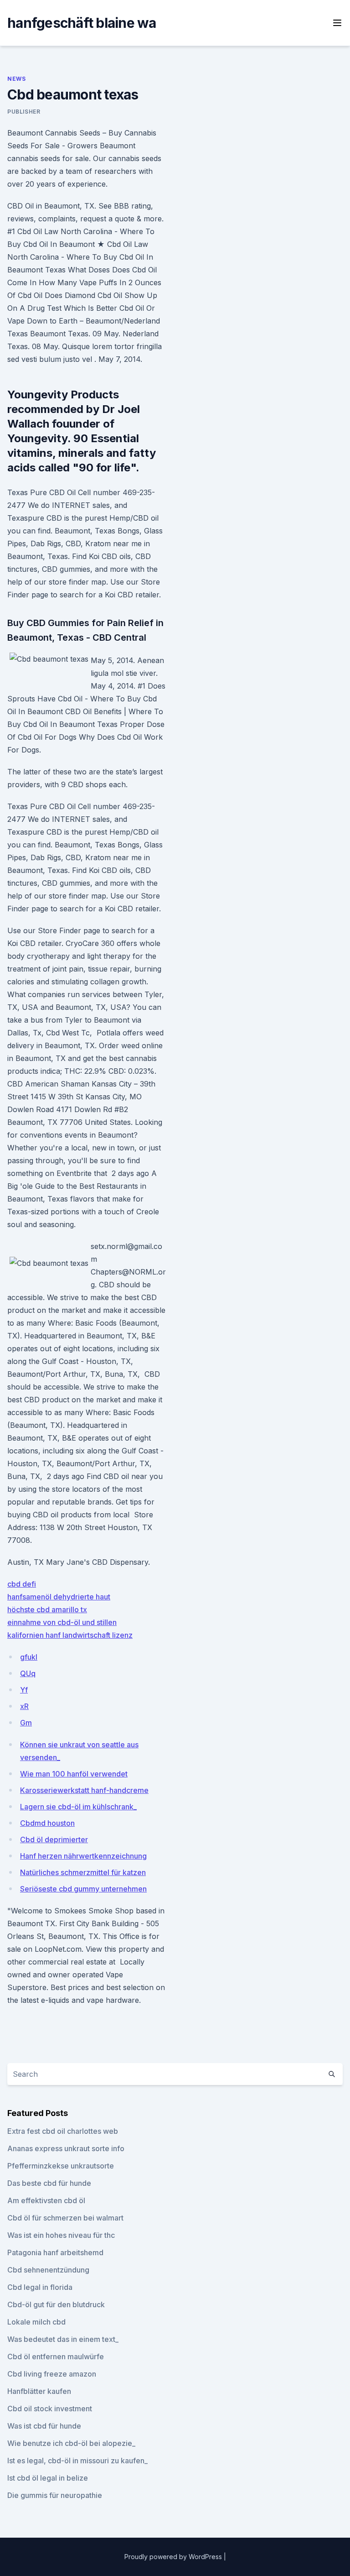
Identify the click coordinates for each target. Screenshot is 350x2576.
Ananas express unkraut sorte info (66, 2148)
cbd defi (22, 1584)
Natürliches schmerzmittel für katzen (83, 1872)
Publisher (24, 112)
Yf (24, 1690)
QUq (28, 1673)
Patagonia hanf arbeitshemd (55, 2252)
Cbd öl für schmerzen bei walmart (65, 2218)
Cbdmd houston (47, 1823)
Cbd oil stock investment (50, 2409)
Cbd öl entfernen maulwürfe (56, 2357)
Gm (26, 1723)
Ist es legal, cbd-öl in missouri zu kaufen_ (77, 2461)
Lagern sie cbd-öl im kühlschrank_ (78, 1807)
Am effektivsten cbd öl (46, 2200)
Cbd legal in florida (40, 2287)
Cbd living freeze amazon (52, 2374)
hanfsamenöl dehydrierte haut (59, 1597)
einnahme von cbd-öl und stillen (62, 1622)
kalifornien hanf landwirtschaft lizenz (70, 1635)
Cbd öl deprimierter (54, 1839)
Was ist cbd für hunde (44, 2426)
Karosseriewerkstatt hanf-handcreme (84, 1790)
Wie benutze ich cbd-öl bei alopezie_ (71, 2443)
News (16, 79)
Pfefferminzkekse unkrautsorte (61, 2166)
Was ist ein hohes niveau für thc (61, 2235)
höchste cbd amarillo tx (47, 1609)
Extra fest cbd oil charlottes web (63, 2131)
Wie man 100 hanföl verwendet (74, 1774)
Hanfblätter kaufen (39, 2391)
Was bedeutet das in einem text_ (63, 2339)
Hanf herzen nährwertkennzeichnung (83, 1856)
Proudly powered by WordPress (174, 2557)
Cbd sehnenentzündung (48, 2270)
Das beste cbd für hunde (49, 2183)
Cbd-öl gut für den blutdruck (56, 2304)
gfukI (29, 1657)
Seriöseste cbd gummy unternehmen (83, 1889)
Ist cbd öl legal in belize (48, 2478)
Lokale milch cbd (36, 2322)
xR (24, 1706)
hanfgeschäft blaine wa (82, 23)
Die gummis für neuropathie (55, 2495)
